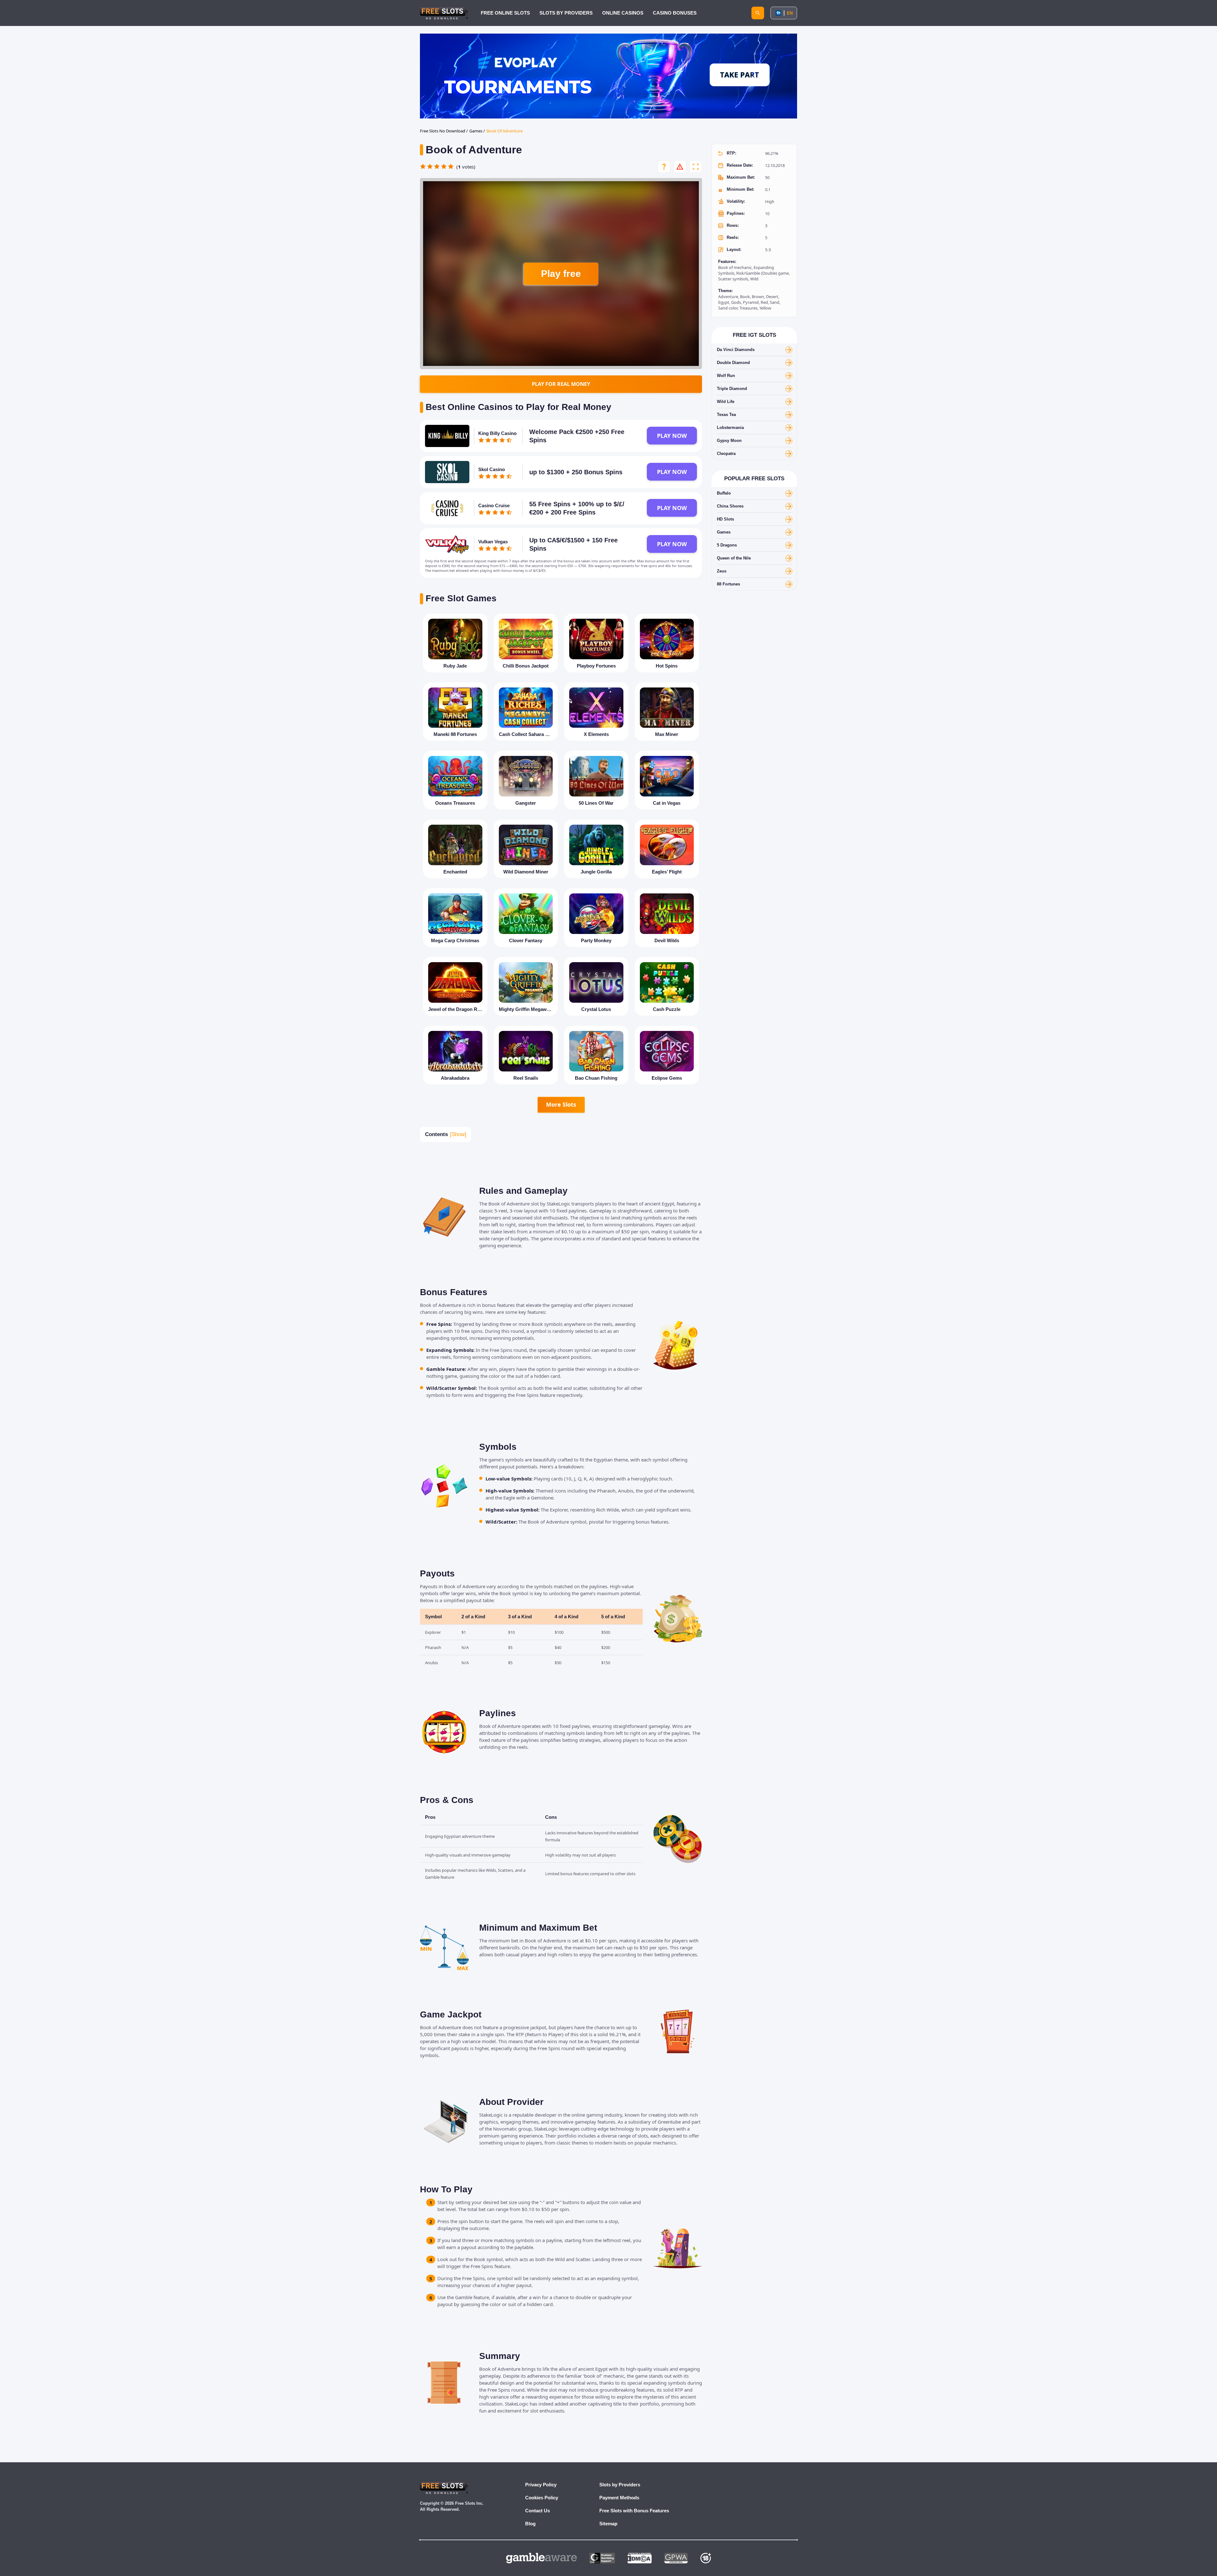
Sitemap (608, 2524)
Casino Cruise (494, 505)
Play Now (672, 436)
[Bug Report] (680, 167)
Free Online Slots (505, 13)
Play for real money (561, 384)
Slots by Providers (620, 2485)
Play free (561, 274)
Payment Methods (619, 2498)
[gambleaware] (541, 2558)
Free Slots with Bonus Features (634, 2511)
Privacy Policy (541, 2485)
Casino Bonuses (675, 13)
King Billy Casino (497, 433)
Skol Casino (492, 469)
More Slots (561, 1104)
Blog (530, 2524)
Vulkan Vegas (493, 542)
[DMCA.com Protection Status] (640, 2558)
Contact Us (538, 2511)
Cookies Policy (542, 2498)
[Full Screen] (696, 167)
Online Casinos (623, 13)
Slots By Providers (566, 13)
